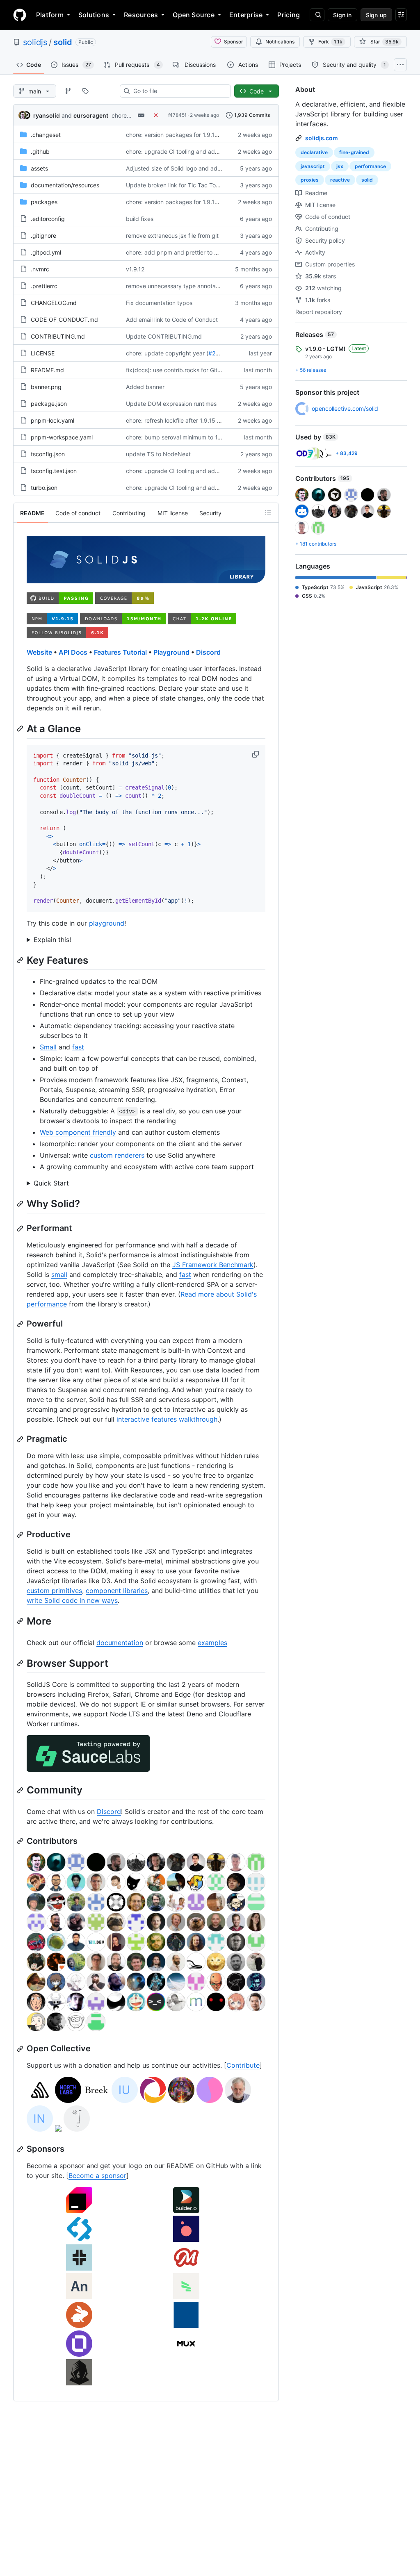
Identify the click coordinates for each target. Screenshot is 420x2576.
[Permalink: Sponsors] (21, 2149)
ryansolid (47, 115)
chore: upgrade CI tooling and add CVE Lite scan (192, 151)
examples (212, 1643)
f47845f (177, 115)
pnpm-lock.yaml (52, 420)
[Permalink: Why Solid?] (21, 1204)
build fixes (140, 219)
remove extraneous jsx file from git (172, 236)
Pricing (289, 15)
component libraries (117, 1591)
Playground (171, 652)
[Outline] (268, 513)
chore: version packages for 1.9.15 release (183, 135)
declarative (314, 152)
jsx (340, 166)
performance (370, 166)
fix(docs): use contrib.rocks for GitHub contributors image (203, 370)
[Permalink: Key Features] (21, 960)
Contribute (243, 2065)
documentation (120, 1643)
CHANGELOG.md (54, 303)
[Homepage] (20, 15)
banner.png (46, 387)
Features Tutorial (120, 652)
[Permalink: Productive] (21, 1535)
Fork (330, 42)
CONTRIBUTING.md (58, 336)
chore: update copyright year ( (167, 353)
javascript (313, 166)
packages (44, 202)
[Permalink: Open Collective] (21, 2049)
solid (63, 42)
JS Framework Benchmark (213, 1265)
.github (40, 151)
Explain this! (52, 940)
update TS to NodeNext (158, 454)
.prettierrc (44, 286)
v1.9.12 (135, 269)
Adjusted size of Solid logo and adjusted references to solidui (208, 168)
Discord (208, 652)
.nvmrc (40, 269)
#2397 (217, 353)
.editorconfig (48, 219)
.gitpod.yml (46, 252)
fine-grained (354, 152)
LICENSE (43, 353)
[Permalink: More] (21, 1621)
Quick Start (51, 1183)
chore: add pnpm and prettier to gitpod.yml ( (186, 252)
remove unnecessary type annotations (177, 286)
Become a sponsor (97, 2175)
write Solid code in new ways (72, 1600)
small (59, 1274)
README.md (47, 370)
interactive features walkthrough (167, 1419)
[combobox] (179, 91)
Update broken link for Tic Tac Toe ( (174, 185)
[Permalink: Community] (21, 1790)
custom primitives (54, 1591)
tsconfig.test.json (54, 471)
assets (39, 168)
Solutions (94, 15)
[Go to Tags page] (85, 91)
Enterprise (246, 15)
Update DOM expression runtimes (171, 404)
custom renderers (117, 1155)
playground (107, 923)
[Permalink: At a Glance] (21, 729)
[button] (256, 754)
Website (39, 652)
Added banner (145, 387)
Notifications (280, 42)
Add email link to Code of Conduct (172, 320)
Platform (50, 15)
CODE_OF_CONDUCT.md (64, 320)
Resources (141, 15)
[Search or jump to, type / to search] (317, 15)
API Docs (73, 652)
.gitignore (43, 236)
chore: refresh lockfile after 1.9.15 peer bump (186, 420)
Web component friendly (78, 1132)
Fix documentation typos (159, 303)
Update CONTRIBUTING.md (164, 336)
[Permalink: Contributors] (21, 1841)
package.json (49, 404)
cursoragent (91, 115)
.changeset (46, 135)
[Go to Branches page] (68, 91)
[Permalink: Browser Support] (21, 1663)
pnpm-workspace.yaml (62, 437)
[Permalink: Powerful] (21, 1324)
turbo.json (44, 488)
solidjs (35, 42)
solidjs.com (322, 138)
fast (78, 1047)
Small (48, 1047)
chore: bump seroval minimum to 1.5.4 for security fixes (200, 437)
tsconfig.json (48, 454)
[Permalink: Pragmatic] (21, 1439)
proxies (310, 180)
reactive (340, 180)
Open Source (194, 15)
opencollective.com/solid (345, 408)
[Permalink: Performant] (21, 1229)
